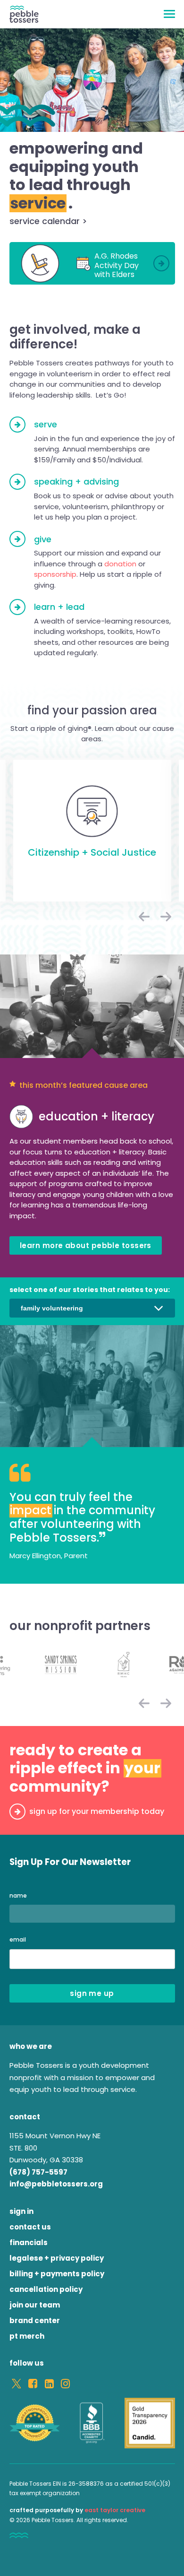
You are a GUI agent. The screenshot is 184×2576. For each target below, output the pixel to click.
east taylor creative (115, 2510)
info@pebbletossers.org (56, 2184)
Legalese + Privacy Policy (57, 2258)
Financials (29, 2242)
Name (18, 1896)
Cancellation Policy (46, 2289)
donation (120, 564)
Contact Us (30, 2227)
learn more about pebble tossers (86, 1245)
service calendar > (48, 221)
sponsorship (55, 574)
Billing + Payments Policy (57, 2274)
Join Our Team (35, 2305)
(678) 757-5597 (38, 2172)
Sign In (21, 2211)
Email (18, 1940)
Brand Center (35, 2320)
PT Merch (27, 2336)
